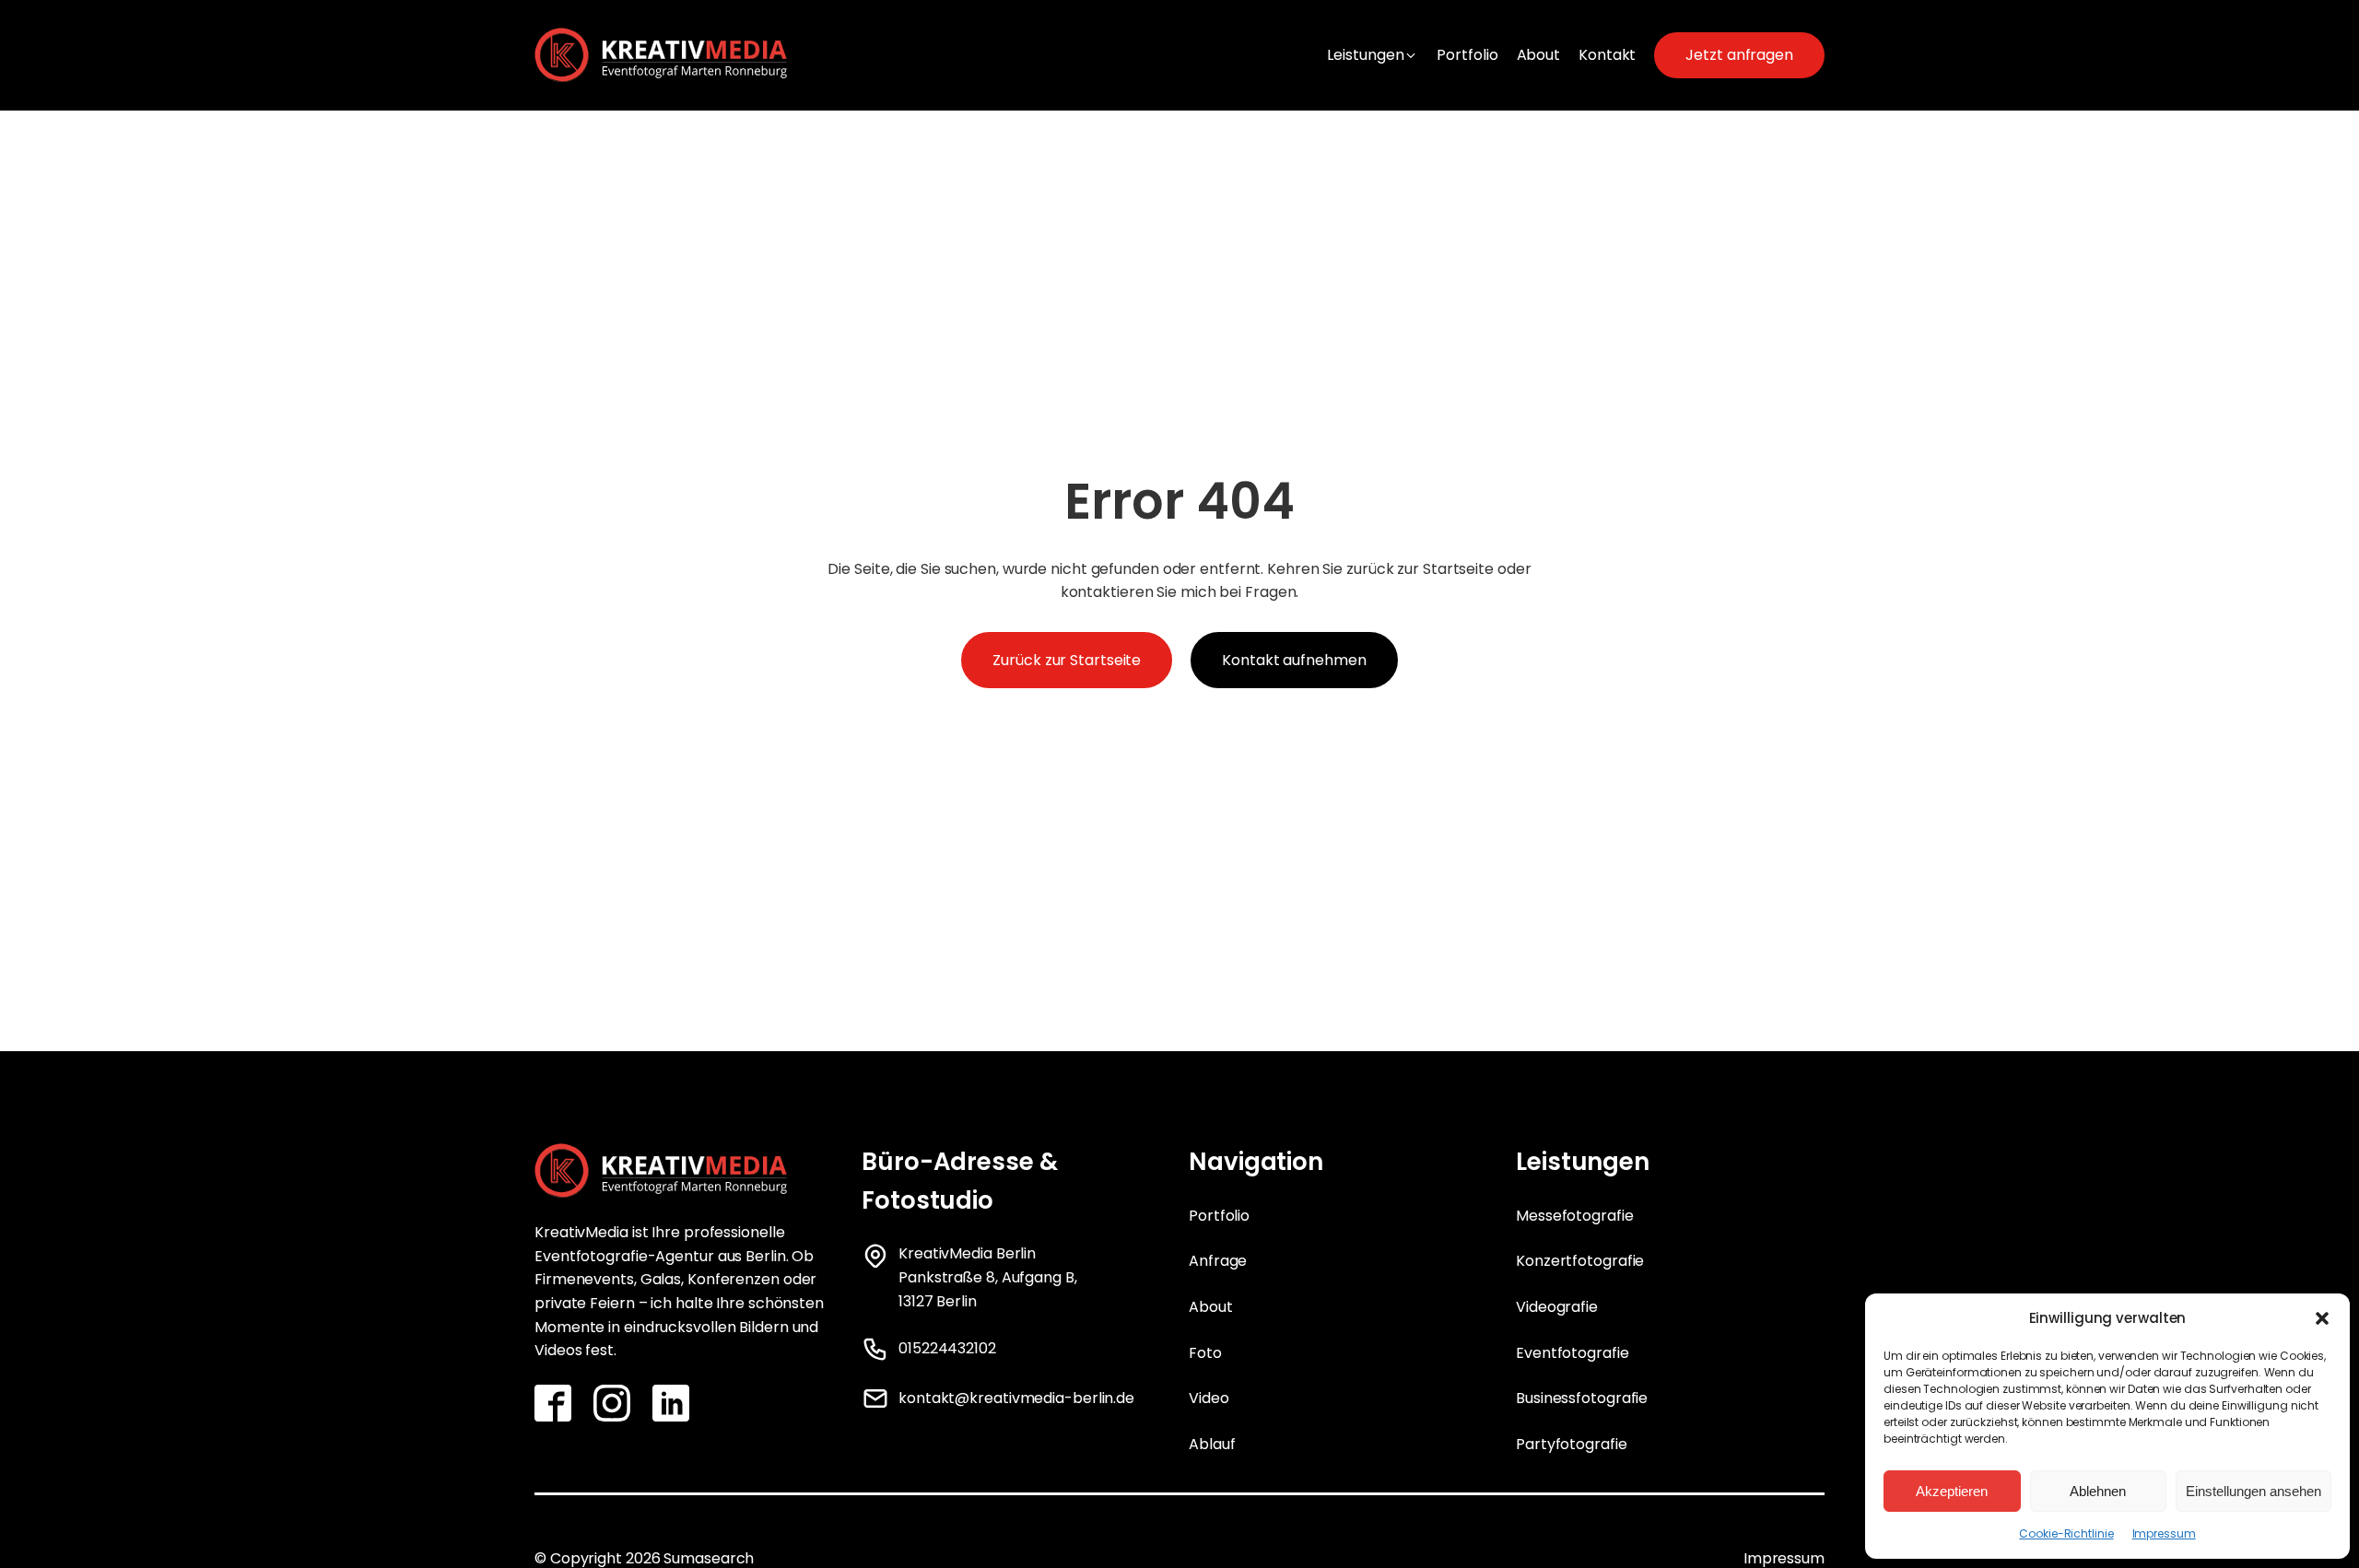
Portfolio (1219, 1216)
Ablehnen (2098, 1491)
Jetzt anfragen (1739, 55)
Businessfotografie (1582, 1398)
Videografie (1557, 1307)
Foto (1205, 1353)
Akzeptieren (1952, 1491)
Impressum (2164, 1533)
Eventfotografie (1573, 1353)
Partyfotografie (1572, 1444)
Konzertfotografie (1580, 1261)
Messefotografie (1575, 1216)
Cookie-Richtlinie (2066, 1533)
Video (1209, 1398)
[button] (2322, 1318)
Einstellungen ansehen (2253, 1491)
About (1211, 1307)
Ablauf (1212, 1444)
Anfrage (1218, 1261)
